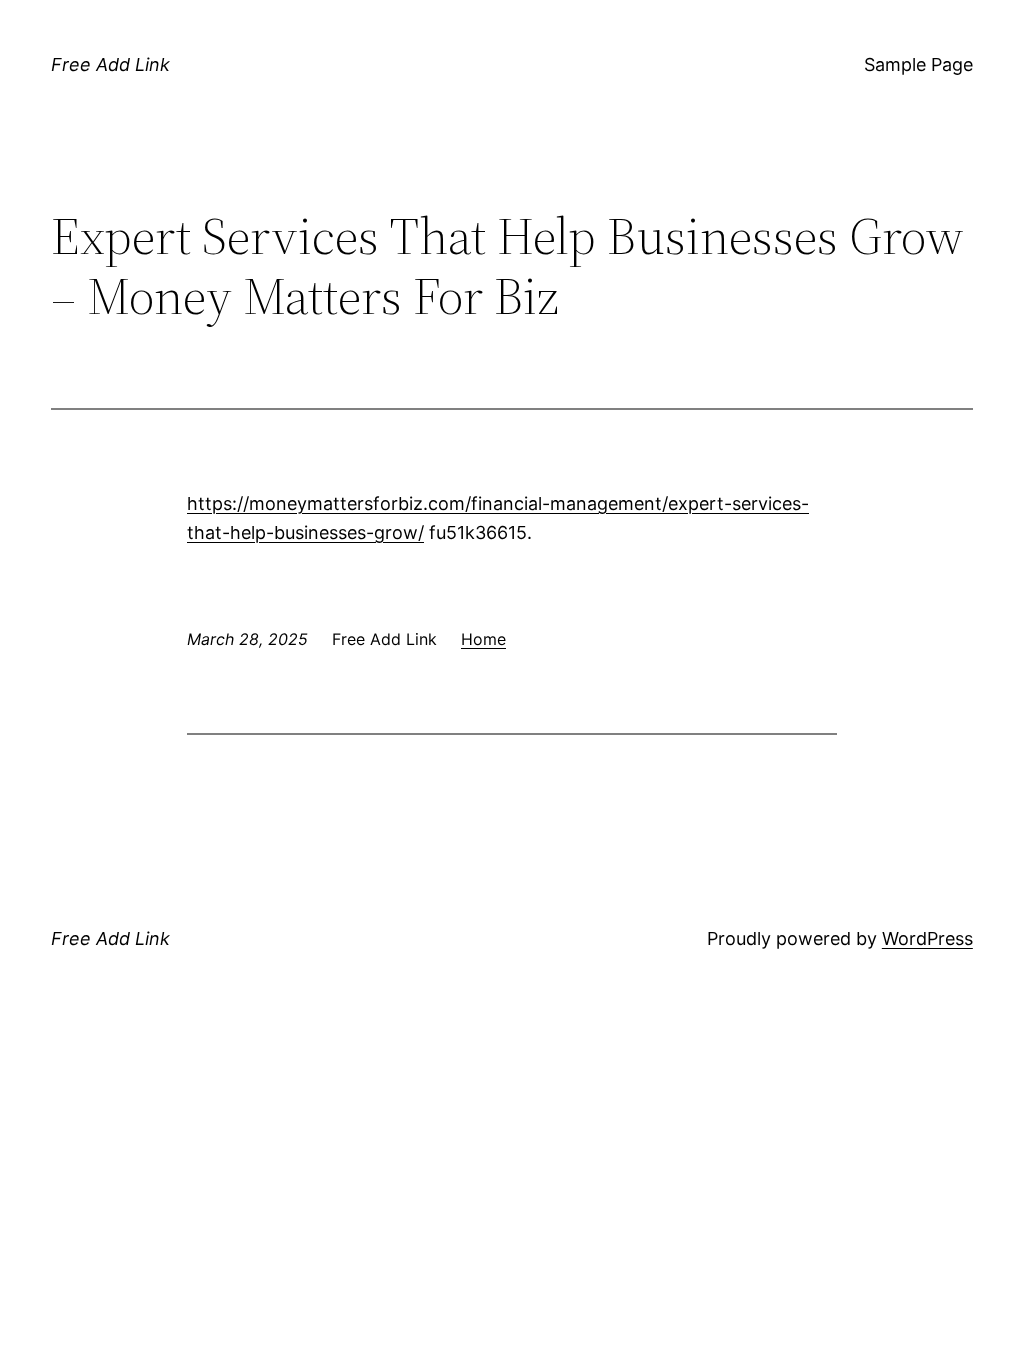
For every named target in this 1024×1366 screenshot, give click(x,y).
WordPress (927, 938)
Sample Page (918, 64)
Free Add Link (110, 64)
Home (483, 639)
